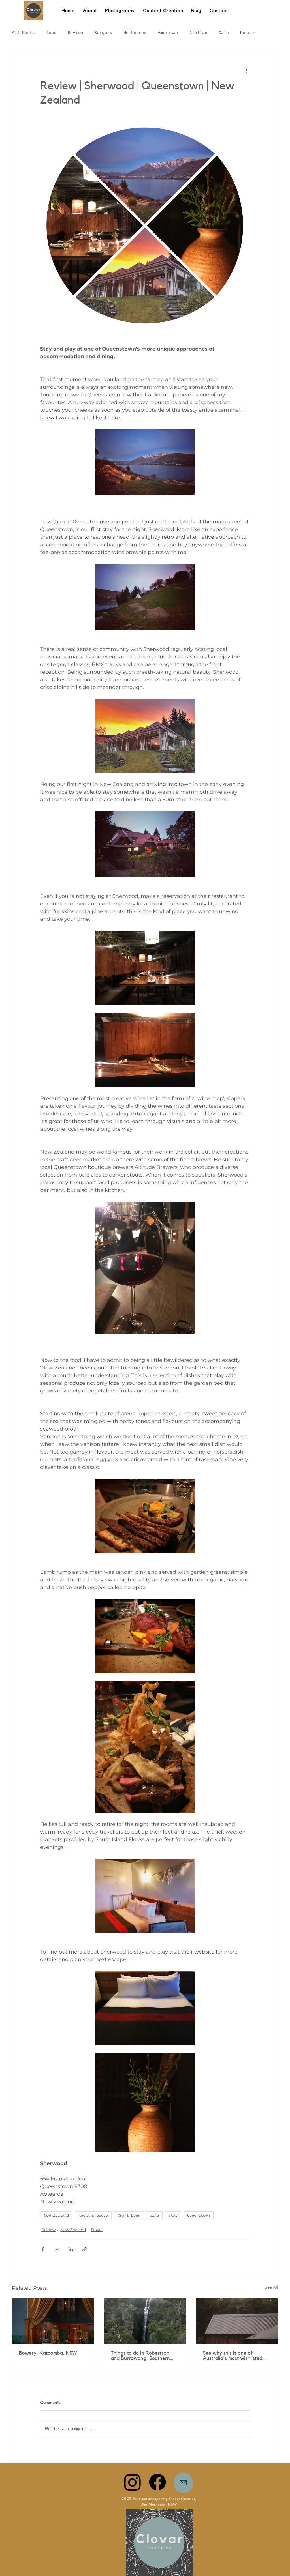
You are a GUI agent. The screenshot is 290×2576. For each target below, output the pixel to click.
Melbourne (135, 33)
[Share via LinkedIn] (71, 2249)
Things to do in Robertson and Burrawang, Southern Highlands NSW (140, 2356)
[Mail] (183, 2483)
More (245, 33)
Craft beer (129, 2216)
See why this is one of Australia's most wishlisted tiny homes (233, 2356)
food (51, 33)
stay (173, 2216)
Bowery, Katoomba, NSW (48, 2353)
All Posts (23, 33)
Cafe (224, 33)
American (168, 33)
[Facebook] (157, 2482)
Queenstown (199, 2216)
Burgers (103, 33)
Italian (198, 33)
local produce (93, 2216)
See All (271, 2287)
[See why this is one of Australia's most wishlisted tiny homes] (237, 2321)
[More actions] (246, 70)
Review (75, 33)
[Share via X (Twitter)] (57, 2249)
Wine (154, 2216)
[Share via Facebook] (43, 2249)
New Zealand (56, 2216)
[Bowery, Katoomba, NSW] (53, 2321)
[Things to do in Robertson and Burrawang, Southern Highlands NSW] (145, 2321)
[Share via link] (85, 2249)
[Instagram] (133, 2482)
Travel (97, 2230)
